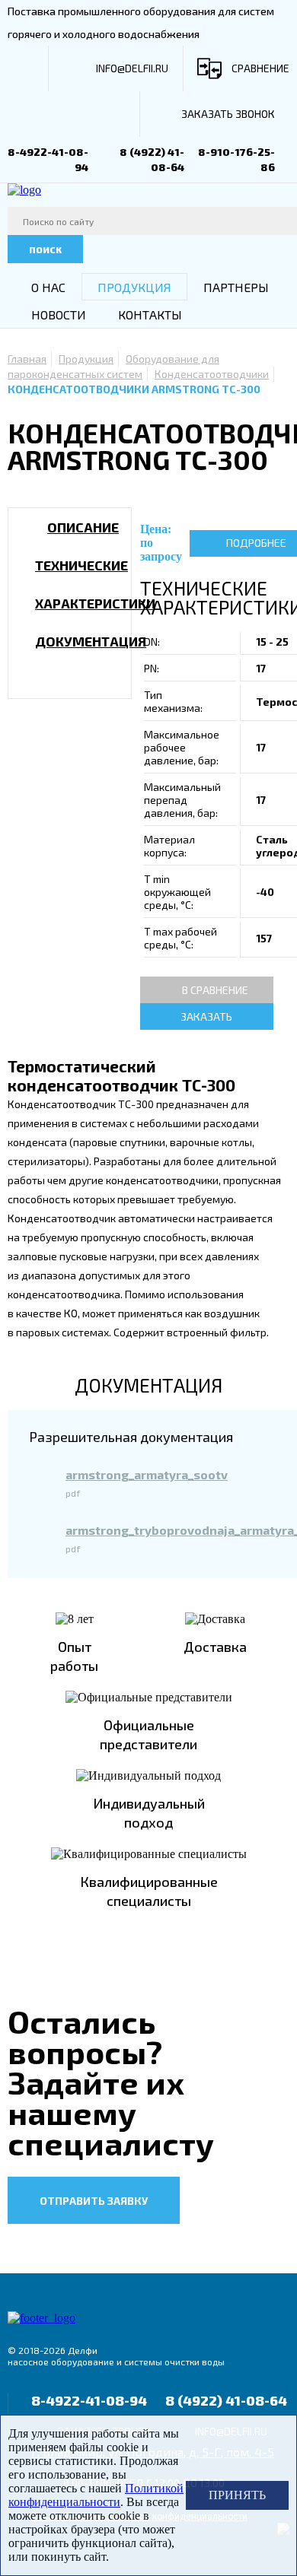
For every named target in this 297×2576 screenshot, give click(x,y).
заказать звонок (228, 114)
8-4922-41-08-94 (89, 2400)
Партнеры (236, 287)
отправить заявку (94, 2201)
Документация (91, 641)
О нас (48, 287)
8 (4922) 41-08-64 (226, 2400)
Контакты (150, 314)
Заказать (206, 1016)
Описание (83, 527)
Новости (59, 314)
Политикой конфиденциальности (96, 2495)
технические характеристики (95, 584)
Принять (237, 2495)
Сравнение (260, 68)
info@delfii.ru (132, 68)
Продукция (134, 287)
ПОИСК (45, 249)
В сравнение (215, 990)
